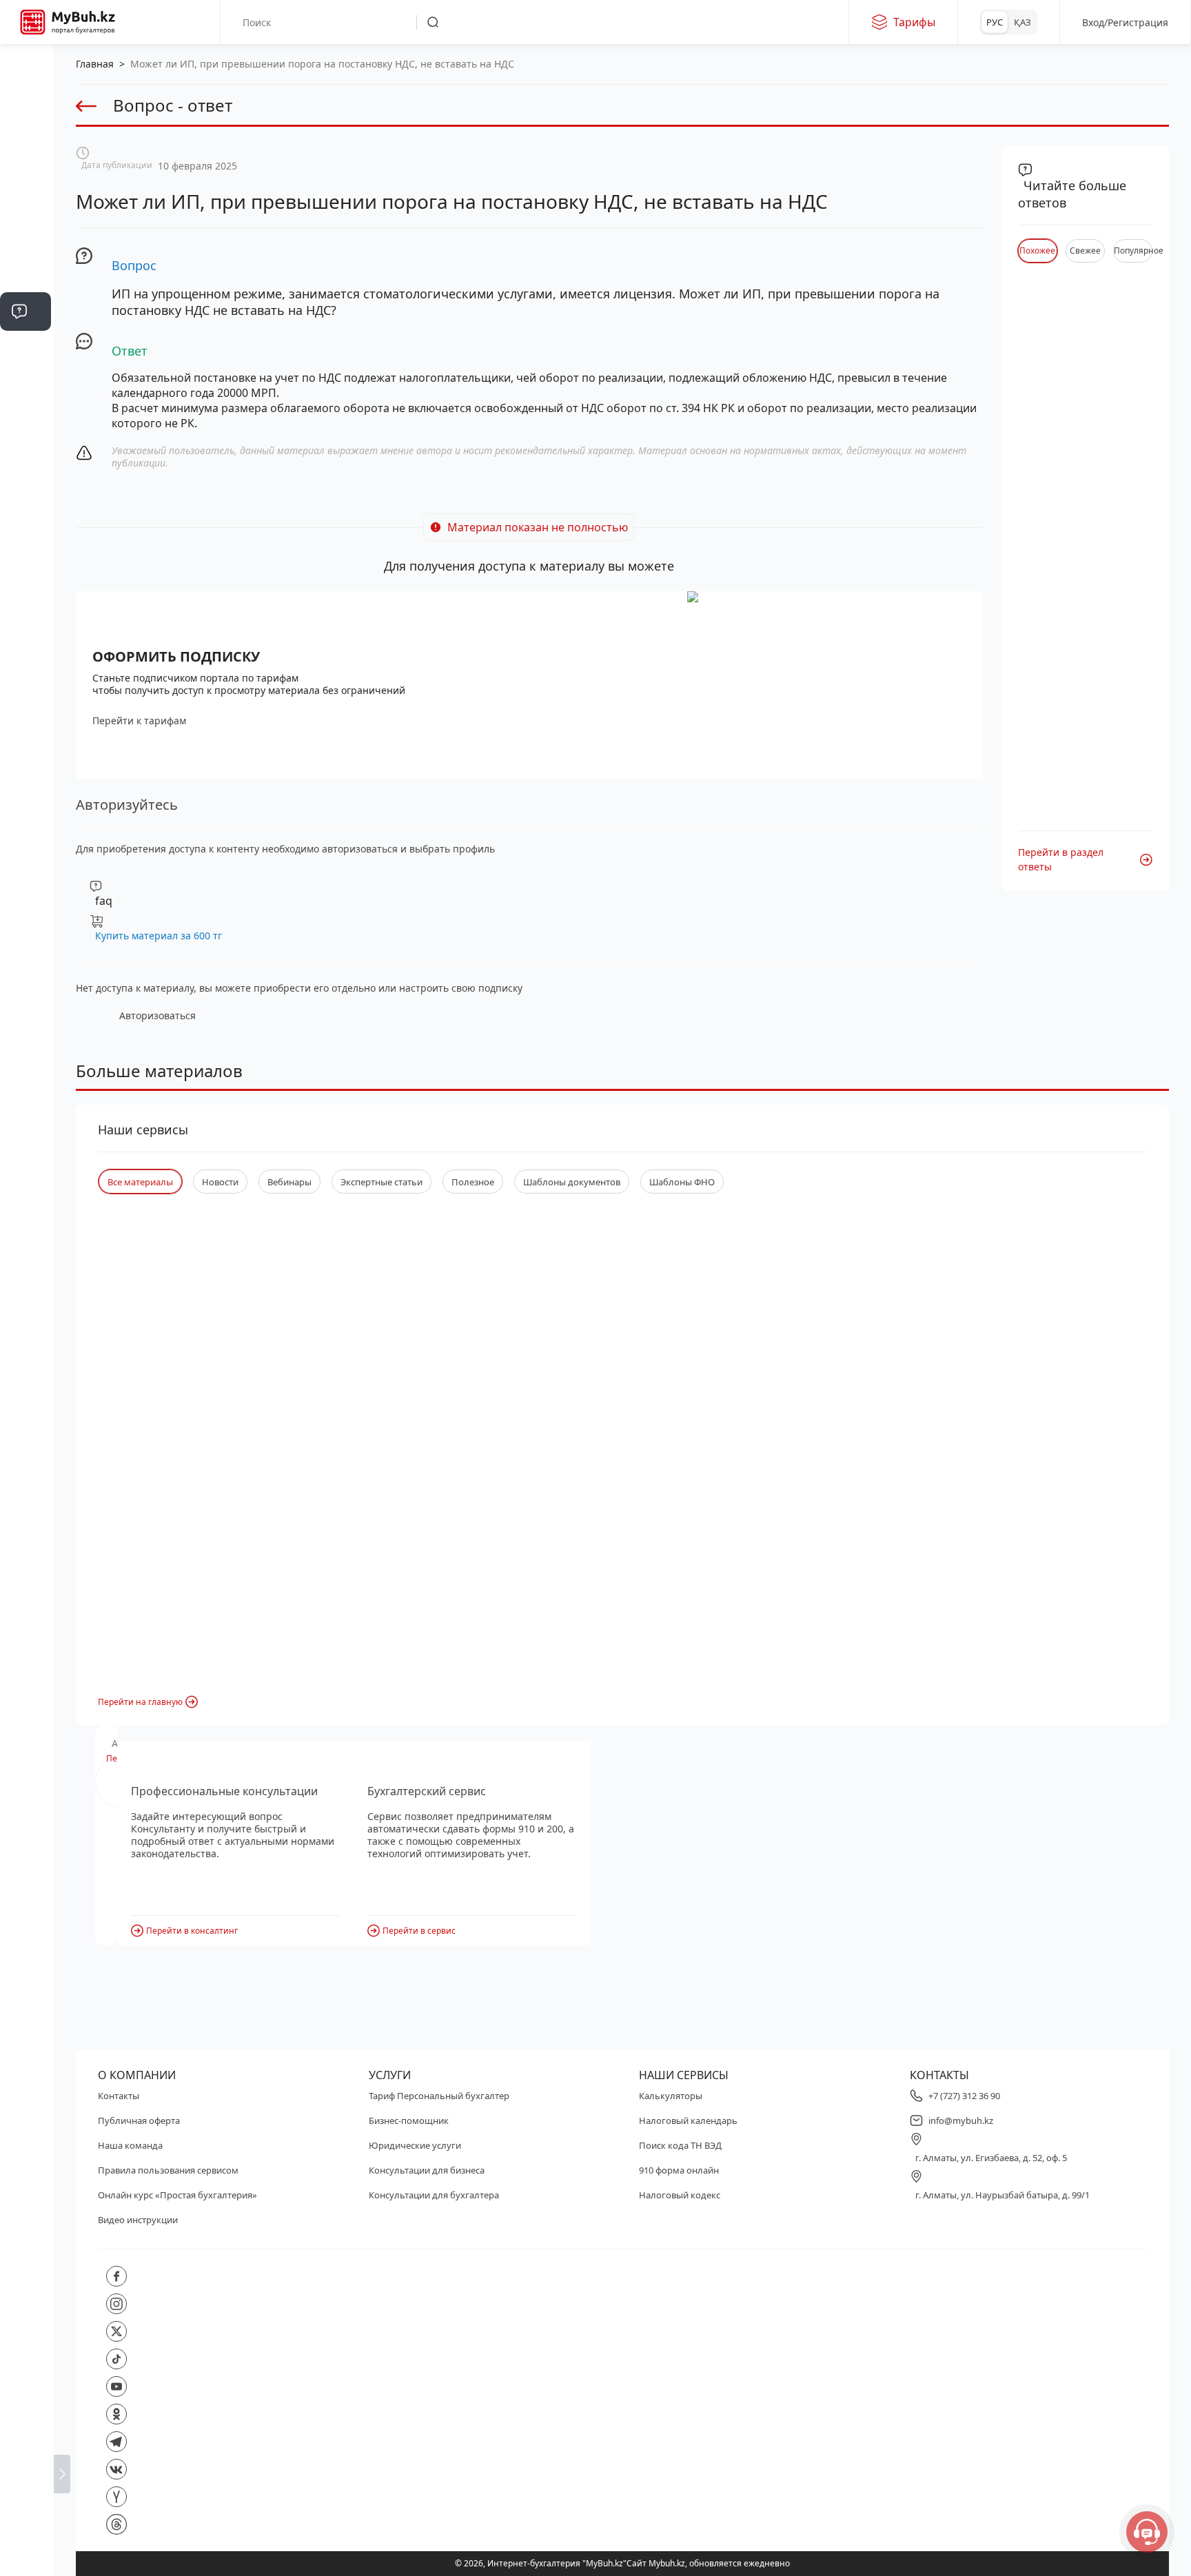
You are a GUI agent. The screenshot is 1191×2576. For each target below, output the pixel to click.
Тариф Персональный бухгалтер (439, 2096)
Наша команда (130, 2145)
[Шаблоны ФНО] (26, 477)
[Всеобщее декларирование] (26, 146)
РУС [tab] (995, 22)
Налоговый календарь (688, 2120)
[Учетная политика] (26, 353)
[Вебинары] (26, 518)
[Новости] (26, 187)
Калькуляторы (671, 2096)
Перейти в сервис (419, 1931)
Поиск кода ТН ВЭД (680, 2145)
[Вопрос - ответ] (26, 311)
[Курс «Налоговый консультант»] (26, 560)
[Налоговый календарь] (26, 642)
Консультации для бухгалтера (434, 2195)
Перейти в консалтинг (192, 1931)
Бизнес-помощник (409, 2120)
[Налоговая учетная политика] (26, 394)
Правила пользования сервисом (168, 2170)
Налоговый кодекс (680, 2195)
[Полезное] (26, 229)
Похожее (1037, 251)
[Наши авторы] (26, 601)
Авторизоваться (157, 1015)
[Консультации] (26, 105)
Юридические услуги (415, 2145)
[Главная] (26, 63)
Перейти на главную (140, 1702)
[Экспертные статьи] (26, 270)
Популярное (1133, 251)
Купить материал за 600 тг (159, 936)
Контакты (119, 2096)
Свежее (1085, 251)
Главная (95, 64)
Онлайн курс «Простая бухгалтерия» (177, 2195)
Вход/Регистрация (1125, 22)
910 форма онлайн (679, 2170)
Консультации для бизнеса (427, 2170)
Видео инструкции (138, 2220)
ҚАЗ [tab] (1022, 22)
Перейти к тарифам (139, 720)
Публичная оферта (139, 2120)
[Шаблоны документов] (26, 436)
